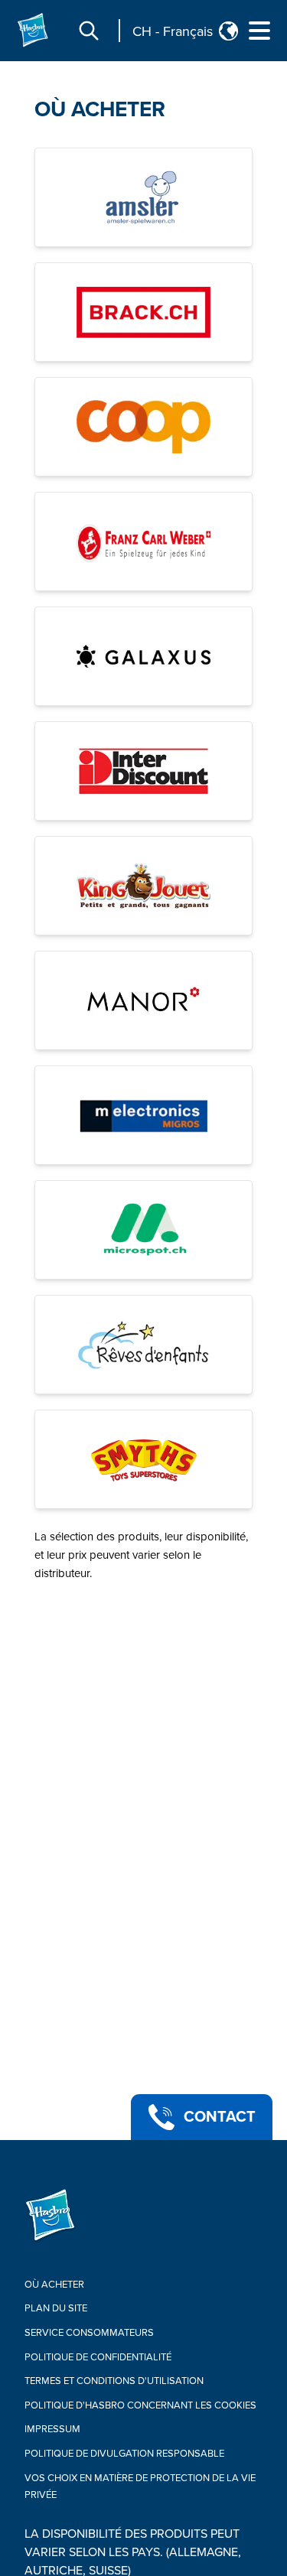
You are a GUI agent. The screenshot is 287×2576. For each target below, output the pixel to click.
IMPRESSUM (52, 2429)
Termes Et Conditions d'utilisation (114, 2381)
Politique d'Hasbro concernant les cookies (140, 2405)
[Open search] (89, 31)
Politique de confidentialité (98, 2357)
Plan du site (56, 2308)
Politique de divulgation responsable (124, 2454)
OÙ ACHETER (100, 109)
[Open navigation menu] (259, 31)
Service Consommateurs (89, 2333)
